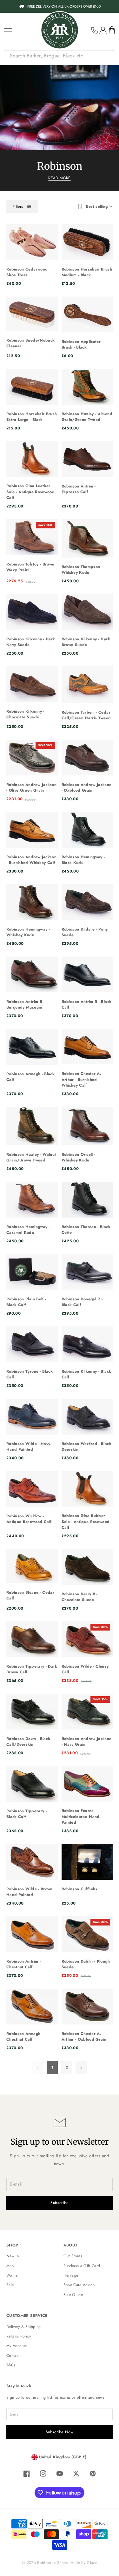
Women (13, 2275)
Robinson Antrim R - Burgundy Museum (26, 1004)
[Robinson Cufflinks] (87, 1862)
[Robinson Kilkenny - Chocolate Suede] (32, 684)
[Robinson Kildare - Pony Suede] (87, 902)
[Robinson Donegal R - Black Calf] (87, 1272)
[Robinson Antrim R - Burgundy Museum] (32, 974)
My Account (17, 2346)
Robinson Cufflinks (79, 1889)
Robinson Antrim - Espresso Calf (79, 489)
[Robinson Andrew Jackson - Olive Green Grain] (32, 758)
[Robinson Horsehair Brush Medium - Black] (87, 242)
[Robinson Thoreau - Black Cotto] (87, 1200)
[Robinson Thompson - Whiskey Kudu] (87, 538)
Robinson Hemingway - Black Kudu (83, 860)
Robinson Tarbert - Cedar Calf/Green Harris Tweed (86, 715)
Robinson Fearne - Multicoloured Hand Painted (81, 1817)
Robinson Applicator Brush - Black (81, 344)
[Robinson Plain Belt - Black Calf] (32, 1272)
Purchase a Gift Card (82, 2266)
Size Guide (73, 2295)
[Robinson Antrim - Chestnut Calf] (32, 1934)
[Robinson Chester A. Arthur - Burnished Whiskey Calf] (87, 1047)
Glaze (92, 2563)
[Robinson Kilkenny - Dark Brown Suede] (87, 612)
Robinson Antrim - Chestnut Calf (23, 1964)
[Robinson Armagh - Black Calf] (32, 1047)
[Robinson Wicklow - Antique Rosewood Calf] (32, 1489)
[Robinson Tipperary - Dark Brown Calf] (32, 1639)
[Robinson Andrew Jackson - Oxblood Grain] (87, 758)
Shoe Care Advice (79, 2285)
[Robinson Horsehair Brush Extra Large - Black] (32, 387)
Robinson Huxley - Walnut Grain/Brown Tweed (31, 1157)
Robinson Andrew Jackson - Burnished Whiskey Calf (31, 860)
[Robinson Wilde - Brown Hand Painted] (32, 1862)
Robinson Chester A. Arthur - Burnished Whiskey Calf (82, 1079)
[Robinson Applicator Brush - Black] (87, 314)
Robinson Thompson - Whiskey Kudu (82, 570)
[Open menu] (8, 30)
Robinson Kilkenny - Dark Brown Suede (86, 642)
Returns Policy (19, 2336)
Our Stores (73, 2256)
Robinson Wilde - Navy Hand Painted (28, 1447)
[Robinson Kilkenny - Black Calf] (87, 1344)
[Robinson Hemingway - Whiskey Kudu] (32, 902)
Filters (18, 206)
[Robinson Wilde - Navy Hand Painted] (32, 1417)
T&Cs (11, 2365)
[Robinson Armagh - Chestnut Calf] (32, 2007)
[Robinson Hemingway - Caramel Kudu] (32, 1200)
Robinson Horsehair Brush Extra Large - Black (32, 417)
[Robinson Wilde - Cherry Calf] (87, 1639)
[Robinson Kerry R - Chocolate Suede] (87, 1567)
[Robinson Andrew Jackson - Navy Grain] (87, 1712)
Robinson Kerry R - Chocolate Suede (80, 1597)
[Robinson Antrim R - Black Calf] (87, 974)
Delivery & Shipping (24, 2327)
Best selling (97, 206)
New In (13, 2256)
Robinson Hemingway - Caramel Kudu (28, 1230)
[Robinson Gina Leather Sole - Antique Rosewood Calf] (32, 459)
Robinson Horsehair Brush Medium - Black (87, 272)
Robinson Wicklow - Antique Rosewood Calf (29, 1519)
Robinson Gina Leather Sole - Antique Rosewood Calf (30, 492)
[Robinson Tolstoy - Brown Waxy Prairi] (32, 537)
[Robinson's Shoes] (60, 30)
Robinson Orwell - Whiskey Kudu (79, 1157)
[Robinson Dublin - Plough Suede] (87, 1934)
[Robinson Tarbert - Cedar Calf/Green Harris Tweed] (87, 685)
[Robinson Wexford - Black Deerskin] (87, 1417)
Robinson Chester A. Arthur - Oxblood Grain (84, 2037)
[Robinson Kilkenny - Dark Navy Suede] (32, 612)
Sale (10, 2285)
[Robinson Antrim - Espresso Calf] (87, 459)
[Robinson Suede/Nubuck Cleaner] (32, 314)
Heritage (71, 2275)
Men (10, 2266)
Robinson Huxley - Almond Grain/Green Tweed (87, 417)
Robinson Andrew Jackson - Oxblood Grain (87, 788)
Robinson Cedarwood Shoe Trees (27, 272)
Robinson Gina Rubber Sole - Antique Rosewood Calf (86, 1522)
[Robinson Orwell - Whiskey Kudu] (87, 1126)
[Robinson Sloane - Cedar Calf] (32, 1566)
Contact (13, 2356)
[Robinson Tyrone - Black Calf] (32, 1344)
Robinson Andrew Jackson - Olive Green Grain (31, 788)
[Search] (110, 56)
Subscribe (60, 2203)
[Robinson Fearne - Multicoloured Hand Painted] (87, 1784)
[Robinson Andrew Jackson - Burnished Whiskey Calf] (32, 830)
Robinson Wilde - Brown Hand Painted (30, 1892)
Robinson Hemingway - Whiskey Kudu (28, 932)
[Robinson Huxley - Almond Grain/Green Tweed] (87, 387)
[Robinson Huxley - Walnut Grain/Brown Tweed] (32, 1126)
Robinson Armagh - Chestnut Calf (25, 2037)
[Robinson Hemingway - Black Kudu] (87, 830)
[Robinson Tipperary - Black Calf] (32, 1784)
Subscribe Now (60, 2432)
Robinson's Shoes (52, 2563)
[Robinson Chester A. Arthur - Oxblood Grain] (87, 2007)
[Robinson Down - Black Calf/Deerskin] (32, 1712)
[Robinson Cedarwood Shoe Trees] (32, 242)
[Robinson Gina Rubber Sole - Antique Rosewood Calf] (87, 1489)
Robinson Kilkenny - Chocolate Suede (25, 714)
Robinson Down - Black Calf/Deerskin (28, 1742)
